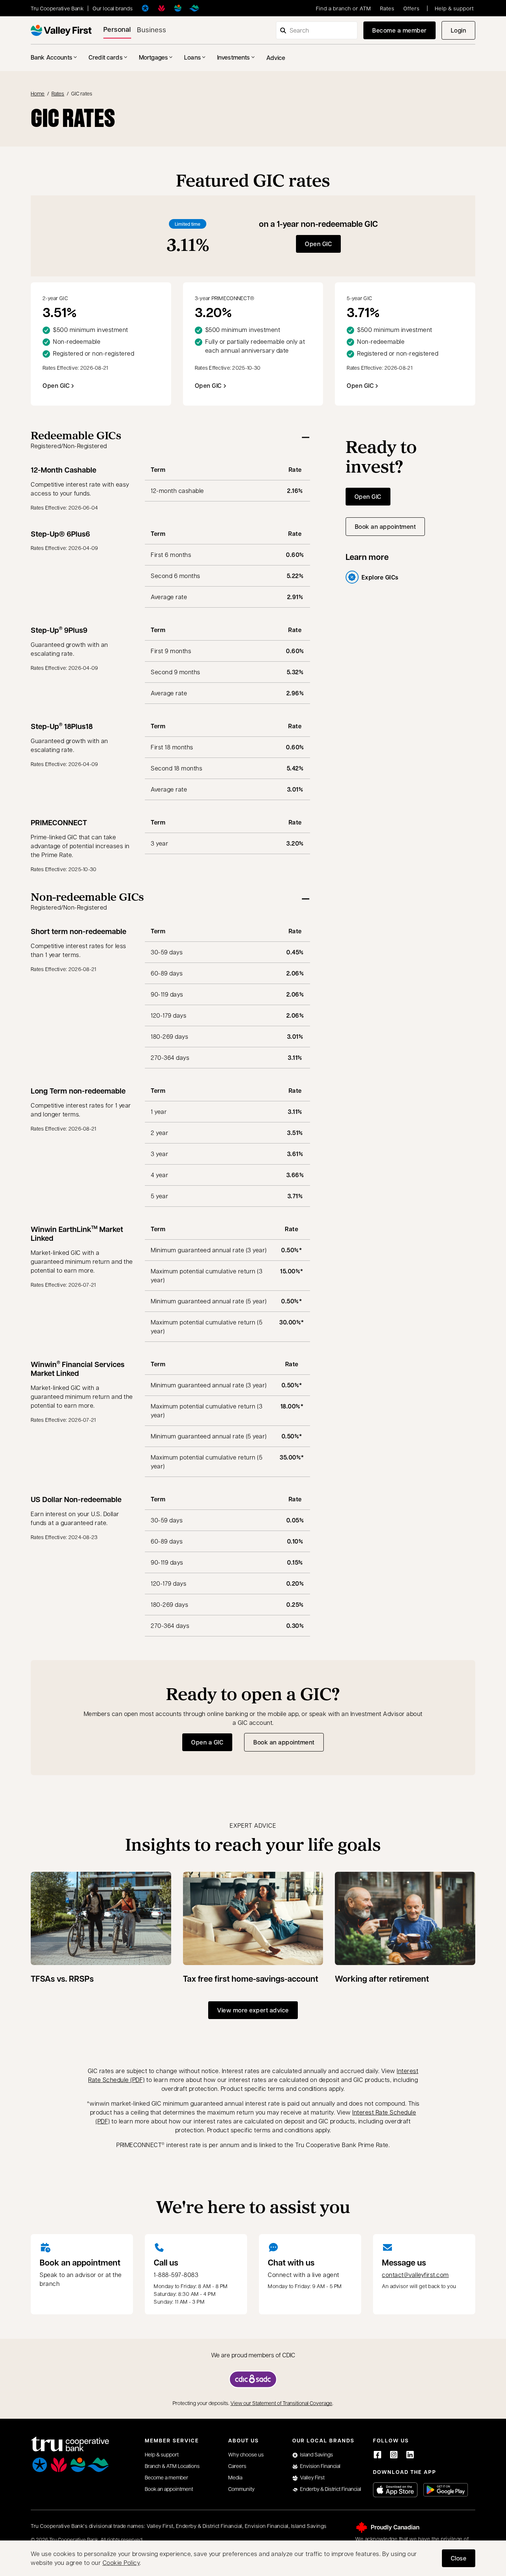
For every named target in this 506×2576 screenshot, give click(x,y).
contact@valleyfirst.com (415, 2275)
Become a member (400, 30)
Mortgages (153, 57)
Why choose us (246, 2454)
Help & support (454, 8)
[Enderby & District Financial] (194, 8)
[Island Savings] (145, 8)
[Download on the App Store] (395, 2490)
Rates (387, 8)
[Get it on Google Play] (446, 2490)
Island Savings (317, 2454)
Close (459, 2558)
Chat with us (291, 2263)
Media (235, 2477)
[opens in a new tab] (253, 2379)
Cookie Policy (121, 2562)
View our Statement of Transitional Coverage (281, 2403)
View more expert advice (253, 2010)
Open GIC (318, 244)
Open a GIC (207, 1742)
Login (463, 32)
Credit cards (106, 57)
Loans (192, 57)
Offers (412, 8)
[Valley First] (178, 8)
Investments (234, 57)
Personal (117, 29)
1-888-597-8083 (176, 2275)
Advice (276, 58)
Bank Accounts (51, 57)
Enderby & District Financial (331, 2489)
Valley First (312, 2477)
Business (152, 29)
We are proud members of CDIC (253, 2355)
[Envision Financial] (162, 8)
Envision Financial (320, 2466)
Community (241, 2489)
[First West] (61, 30)
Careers (237, 2466)
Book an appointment (390, 529)
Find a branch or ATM (344, 8)
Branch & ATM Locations (172, 2466)
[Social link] (377, 2455)
